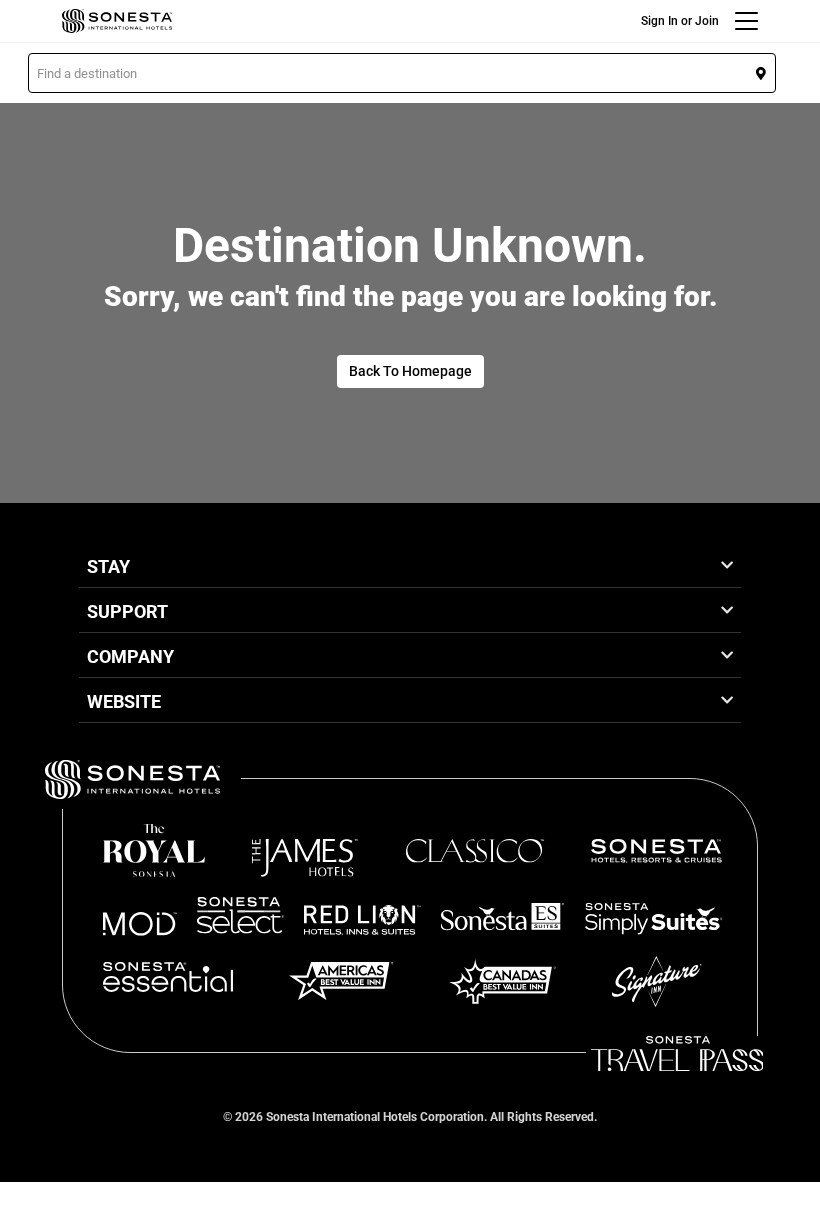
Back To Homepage (410, 371)
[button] (402, 73)
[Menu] (746, 21)
